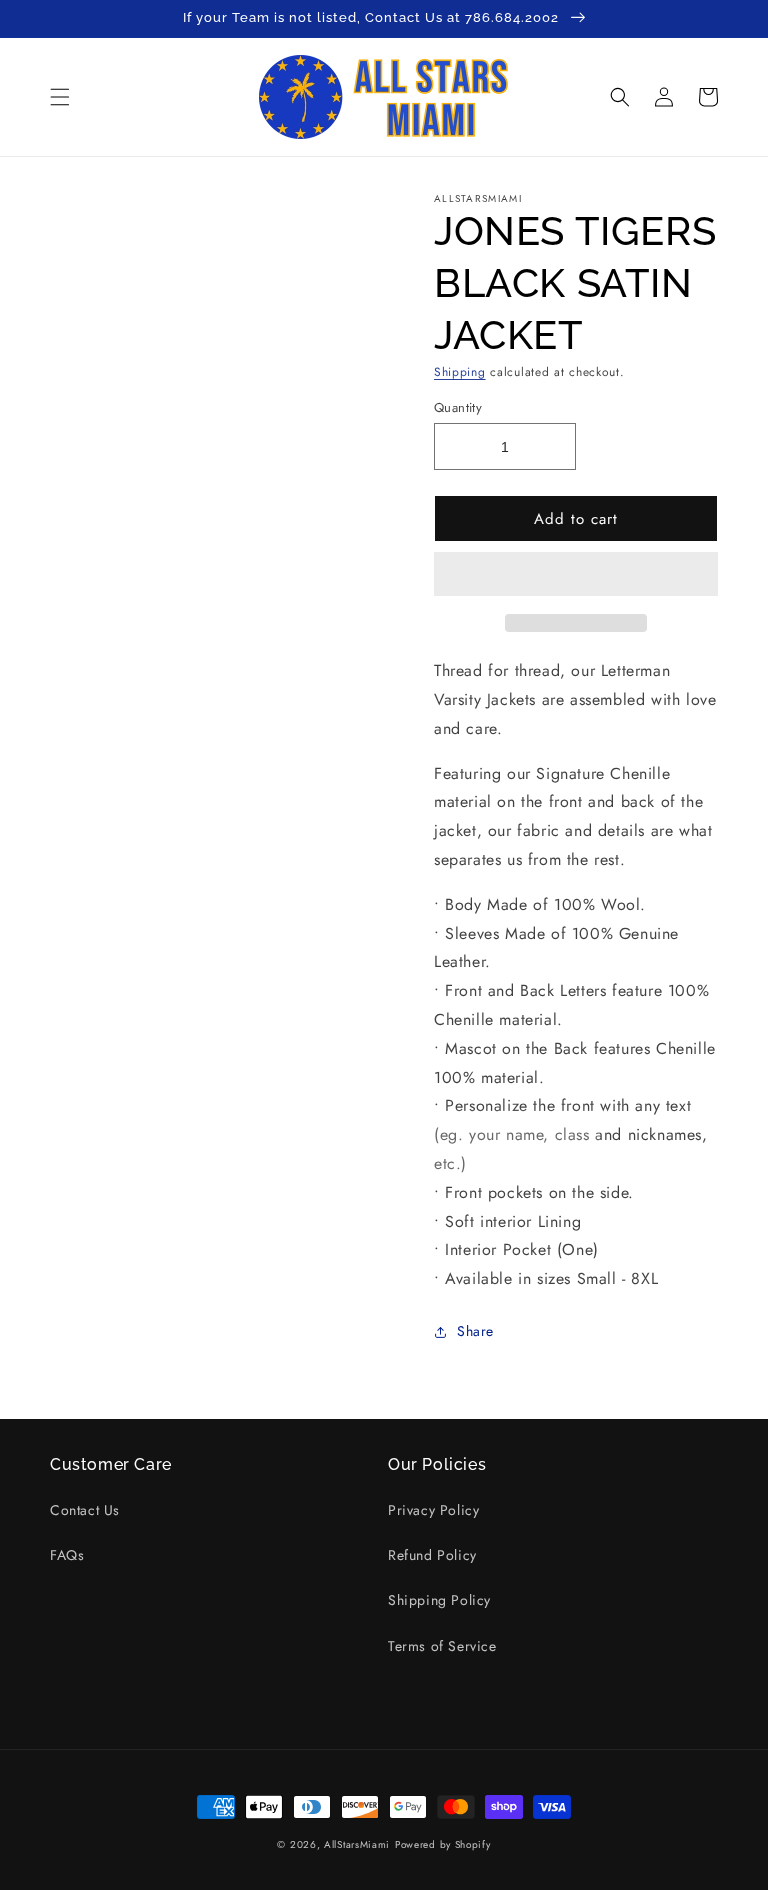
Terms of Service (442, 1646)
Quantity (458, 407)
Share (475, 1331)
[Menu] (60, 97)
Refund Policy (432, 1555)
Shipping (460, 372)
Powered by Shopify (443, 1844)
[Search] (620, 97)
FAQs (67, 1555)
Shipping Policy (439, 1600)
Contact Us (85, 1510)
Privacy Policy (433, 1510)
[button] (576, 575)
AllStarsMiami (357, 1844)
